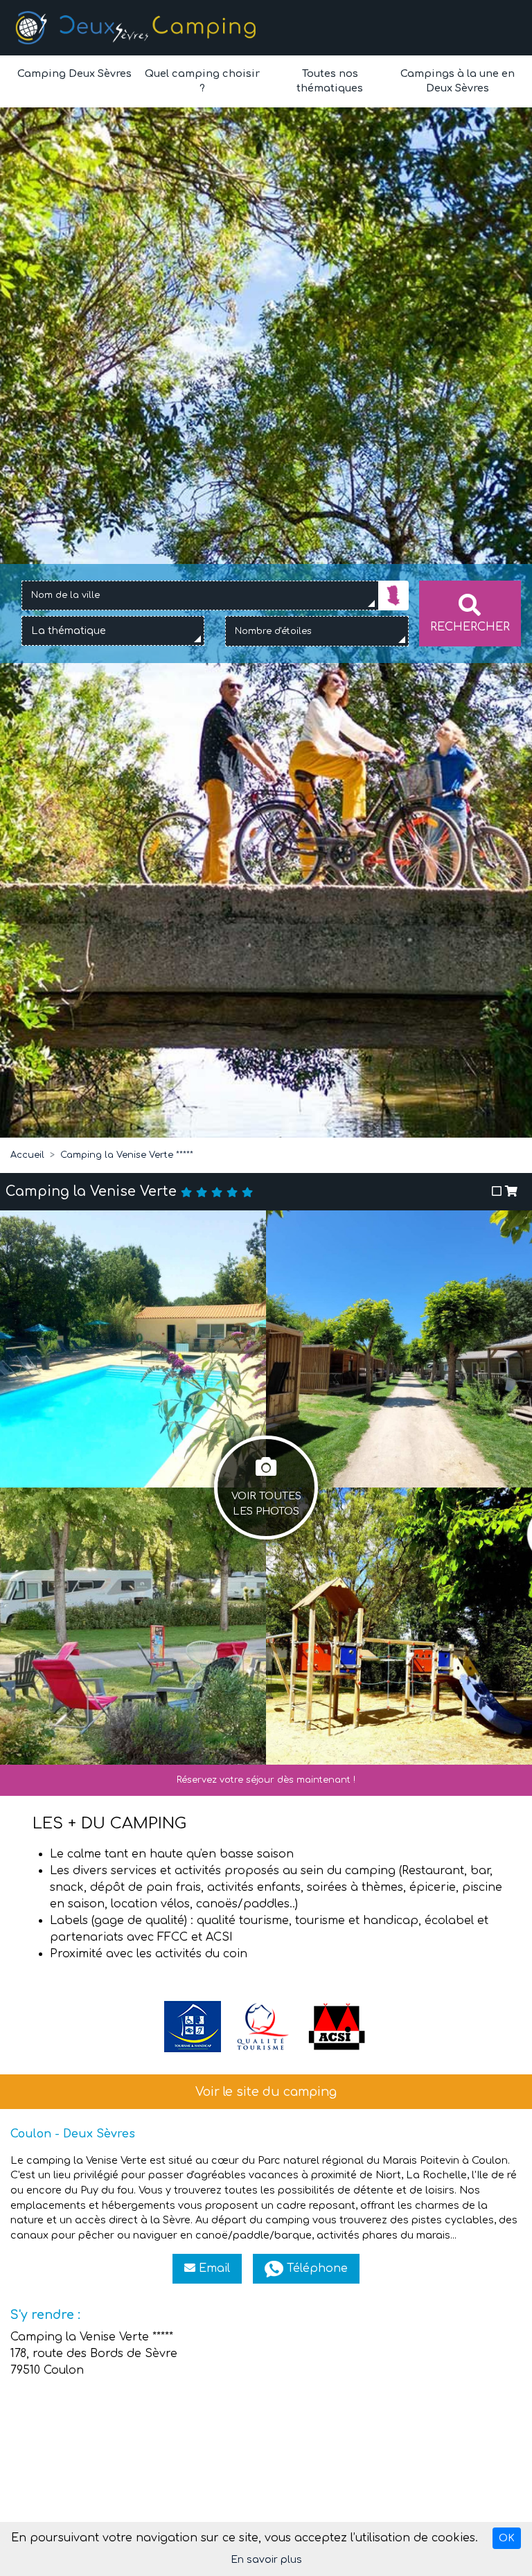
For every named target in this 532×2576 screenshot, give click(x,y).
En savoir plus (266, 2560)
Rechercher (470, 627)
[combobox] (200, 596)
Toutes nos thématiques (330, 81)
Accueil (27, 1155)
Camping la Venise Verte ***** (127, 1155)
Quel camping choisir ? (202, 81)
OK (507, 2538)
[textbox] (73, 631)
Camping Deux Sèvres (74, 73)
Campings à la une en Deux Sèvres (458, 81)
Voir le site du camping (266, 2092)
